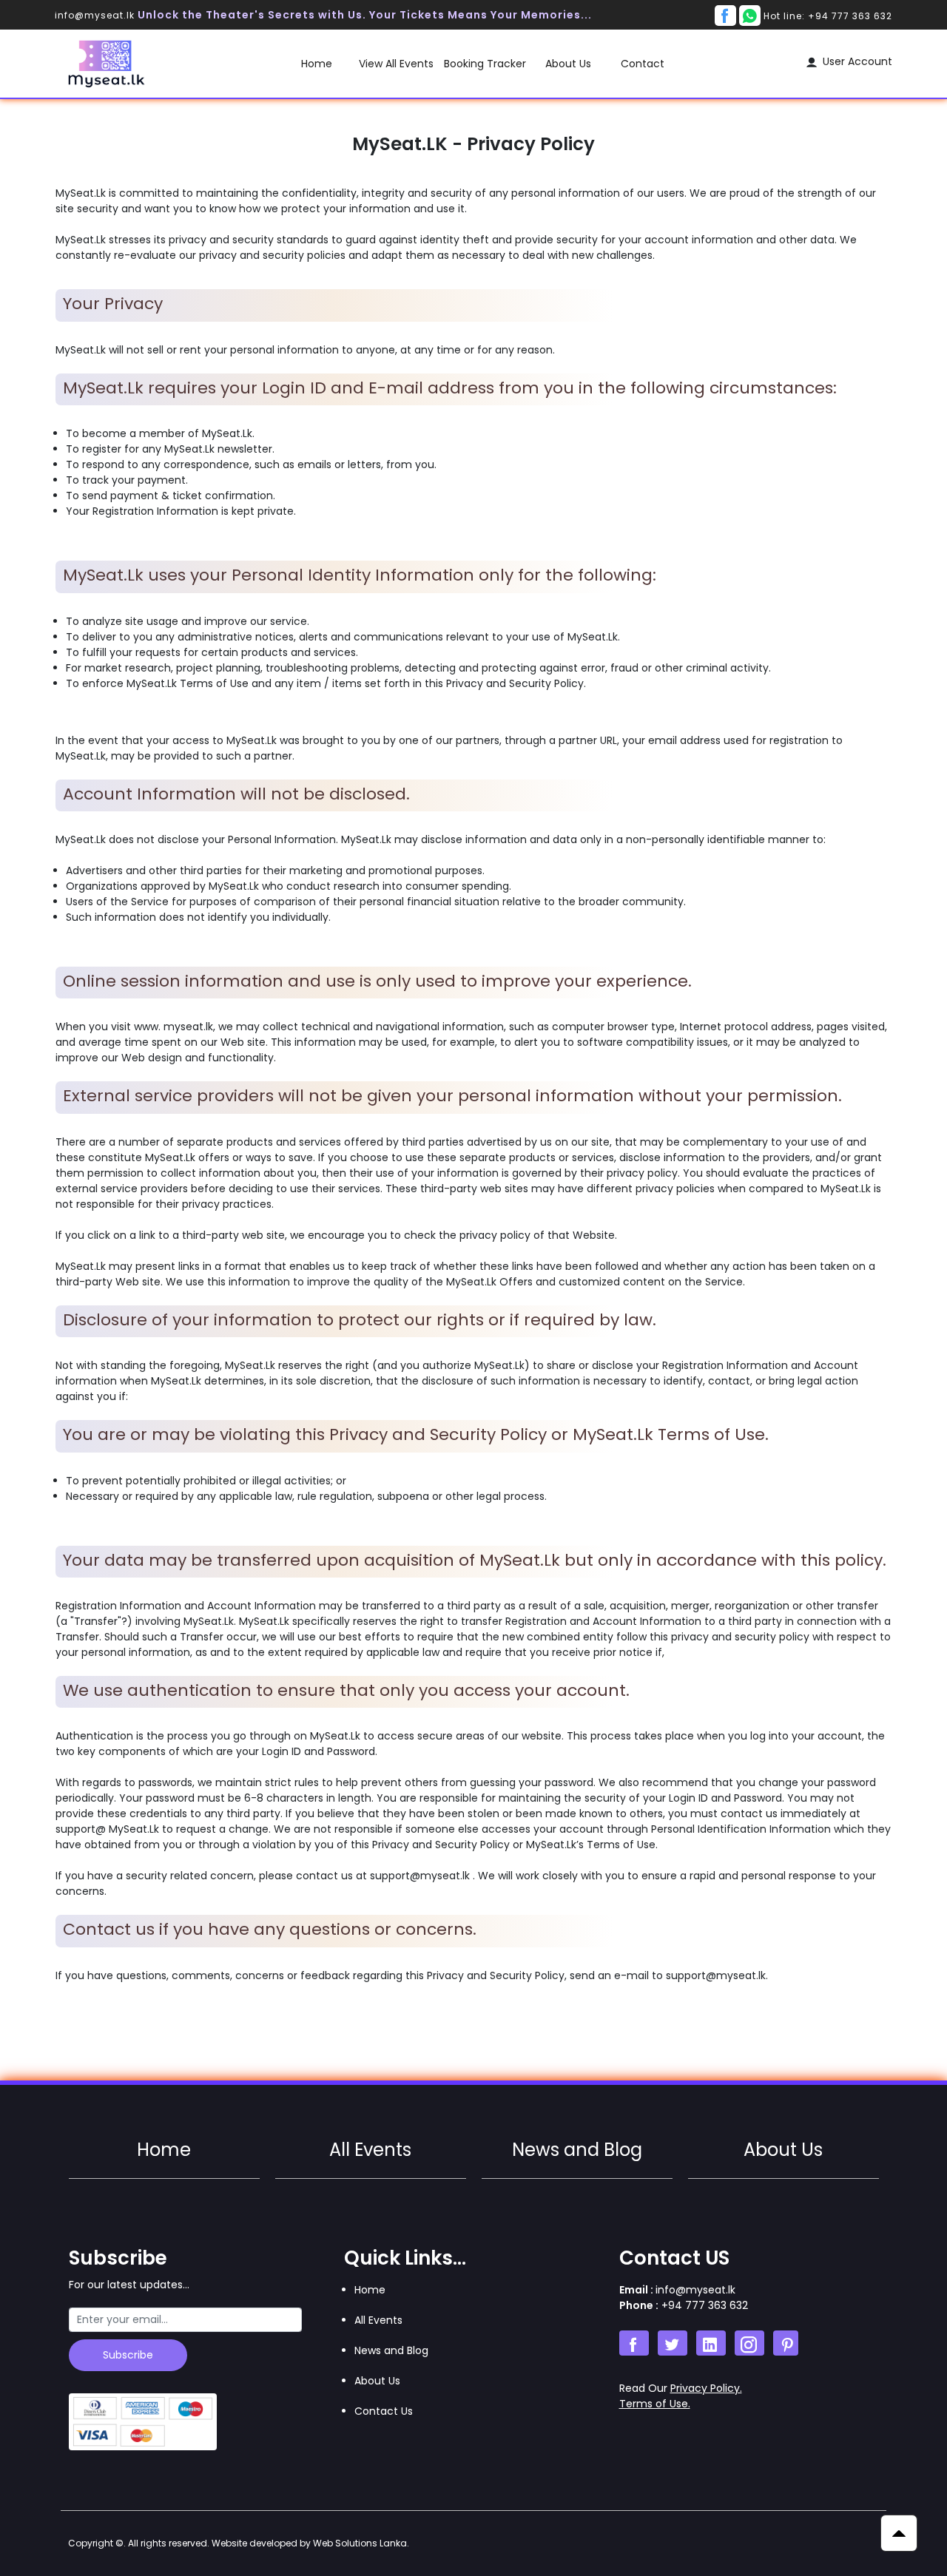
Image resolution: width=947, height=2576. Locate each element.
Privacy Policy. (706, 2388)
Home (317, 64)
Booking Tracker (485, 64)
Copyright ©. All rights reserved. (239, 2543)
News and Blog (577, 2150)
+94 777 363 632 (703, 2305)
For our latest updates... (129, 2285)
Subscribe (128, 2355)
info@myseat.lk (96, 15)
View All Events (396, 64)
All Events (370, 2150)
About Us (568, 64)
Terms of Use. (655, 2404)
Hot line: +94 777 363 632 (828, 16)
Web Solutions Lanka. (361, 2543)
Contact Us (384, 2411)
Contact (643, 64)
